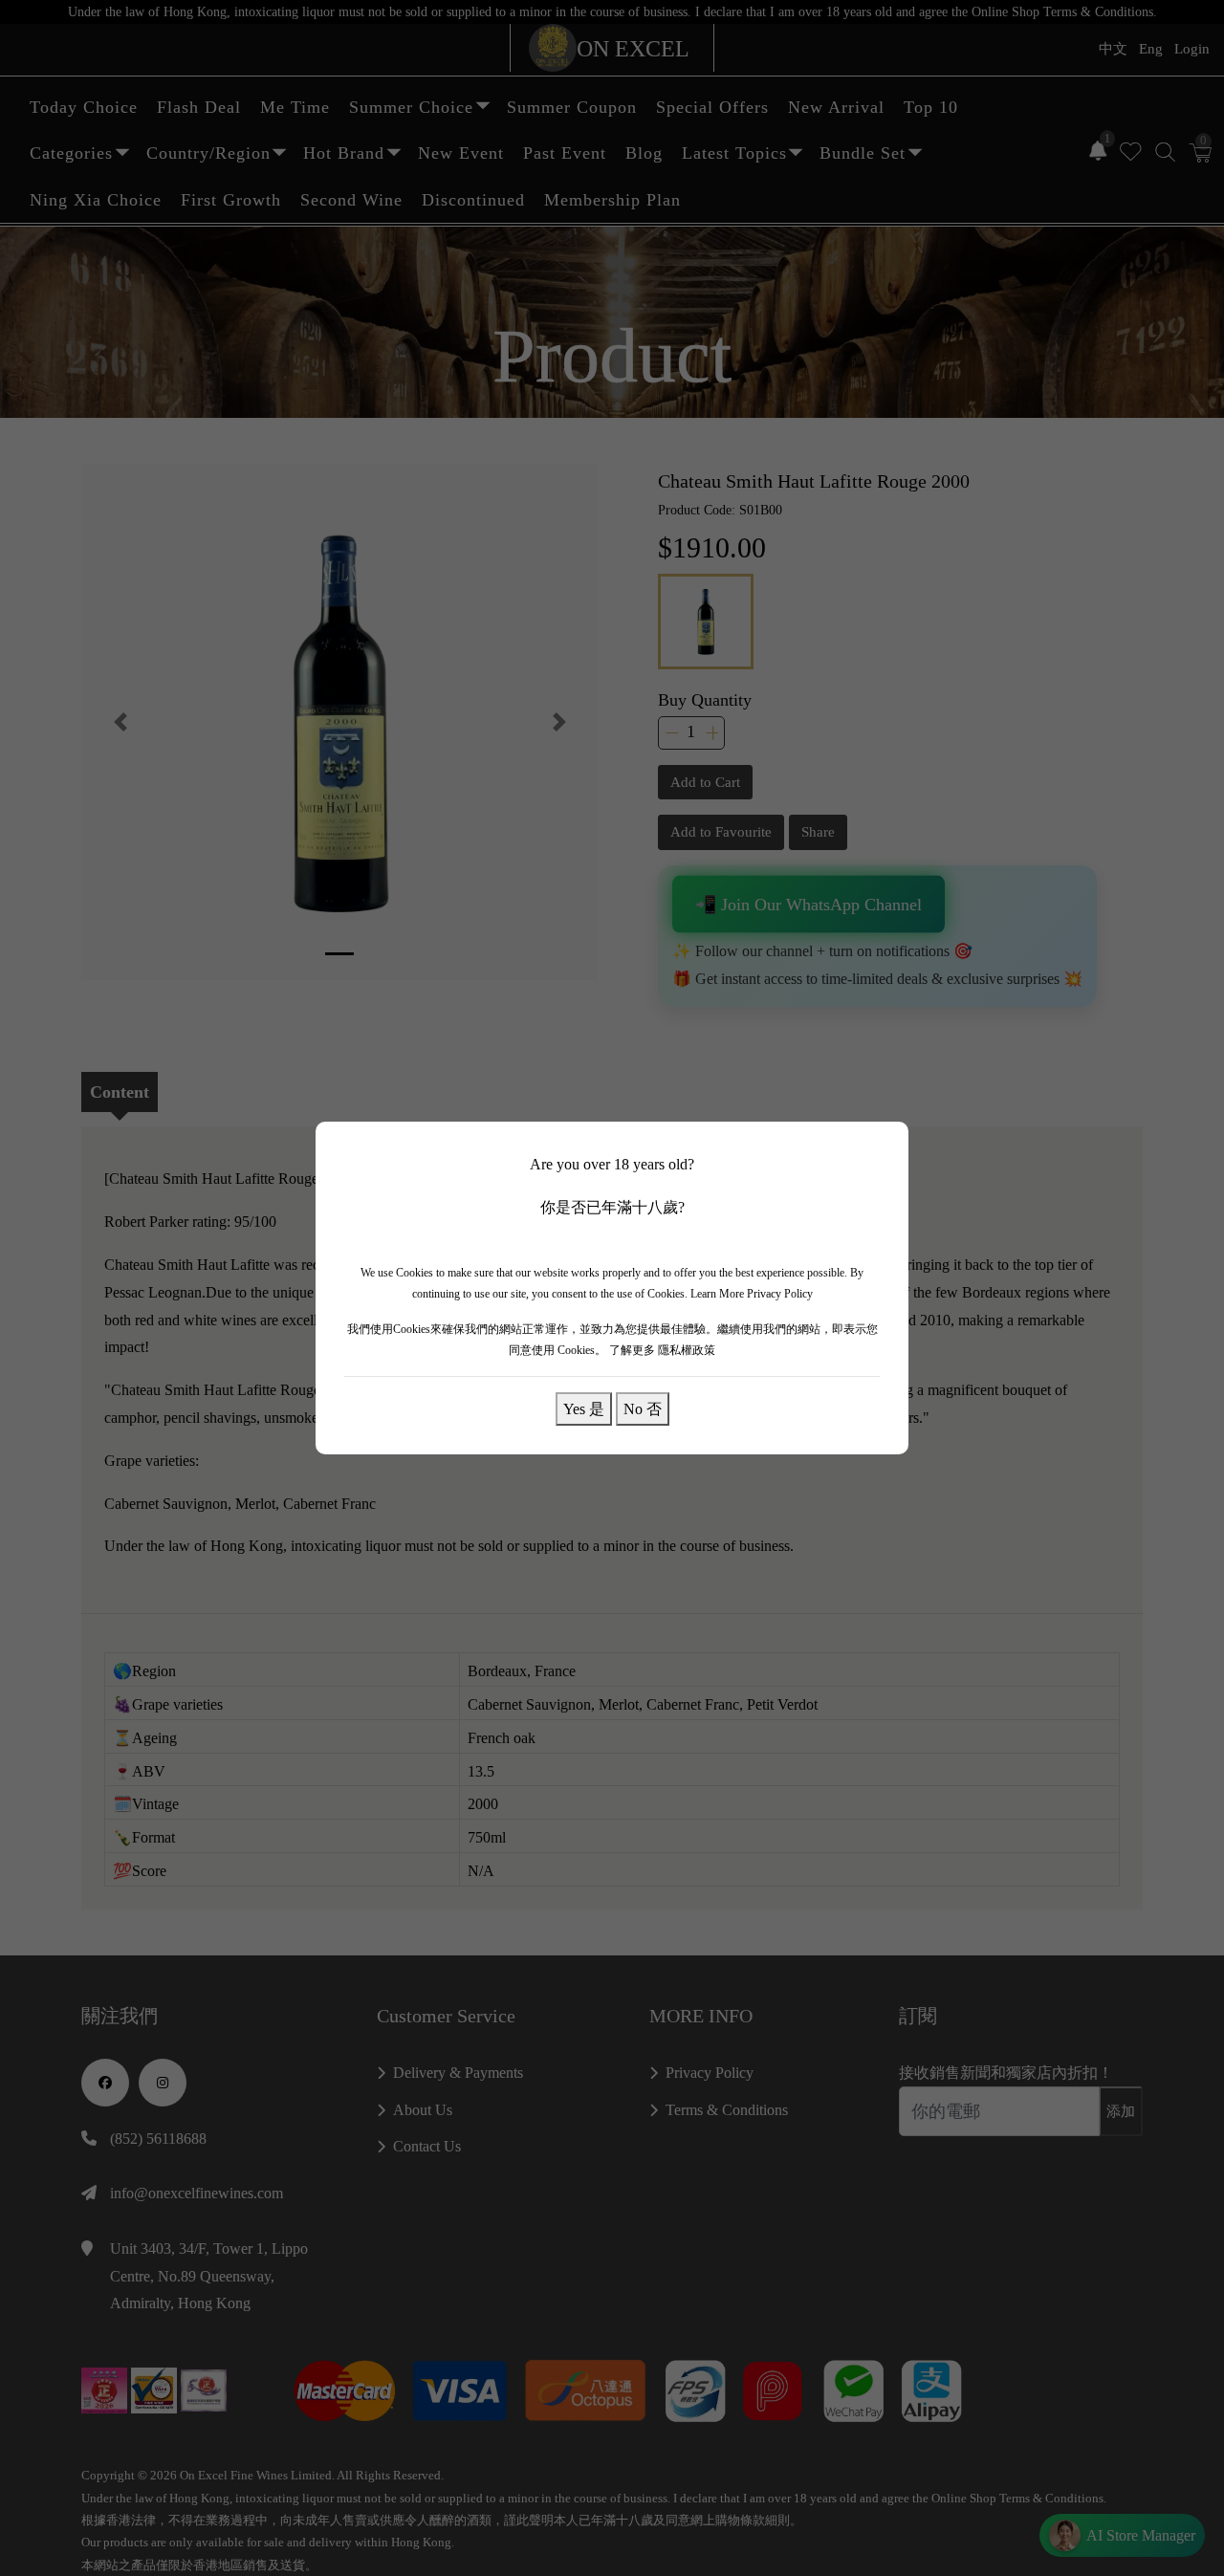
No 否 (643, 1408)
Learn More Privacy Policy (752, 1294)
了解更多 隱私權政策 (662, 1350)
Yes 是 (584, 1408)
